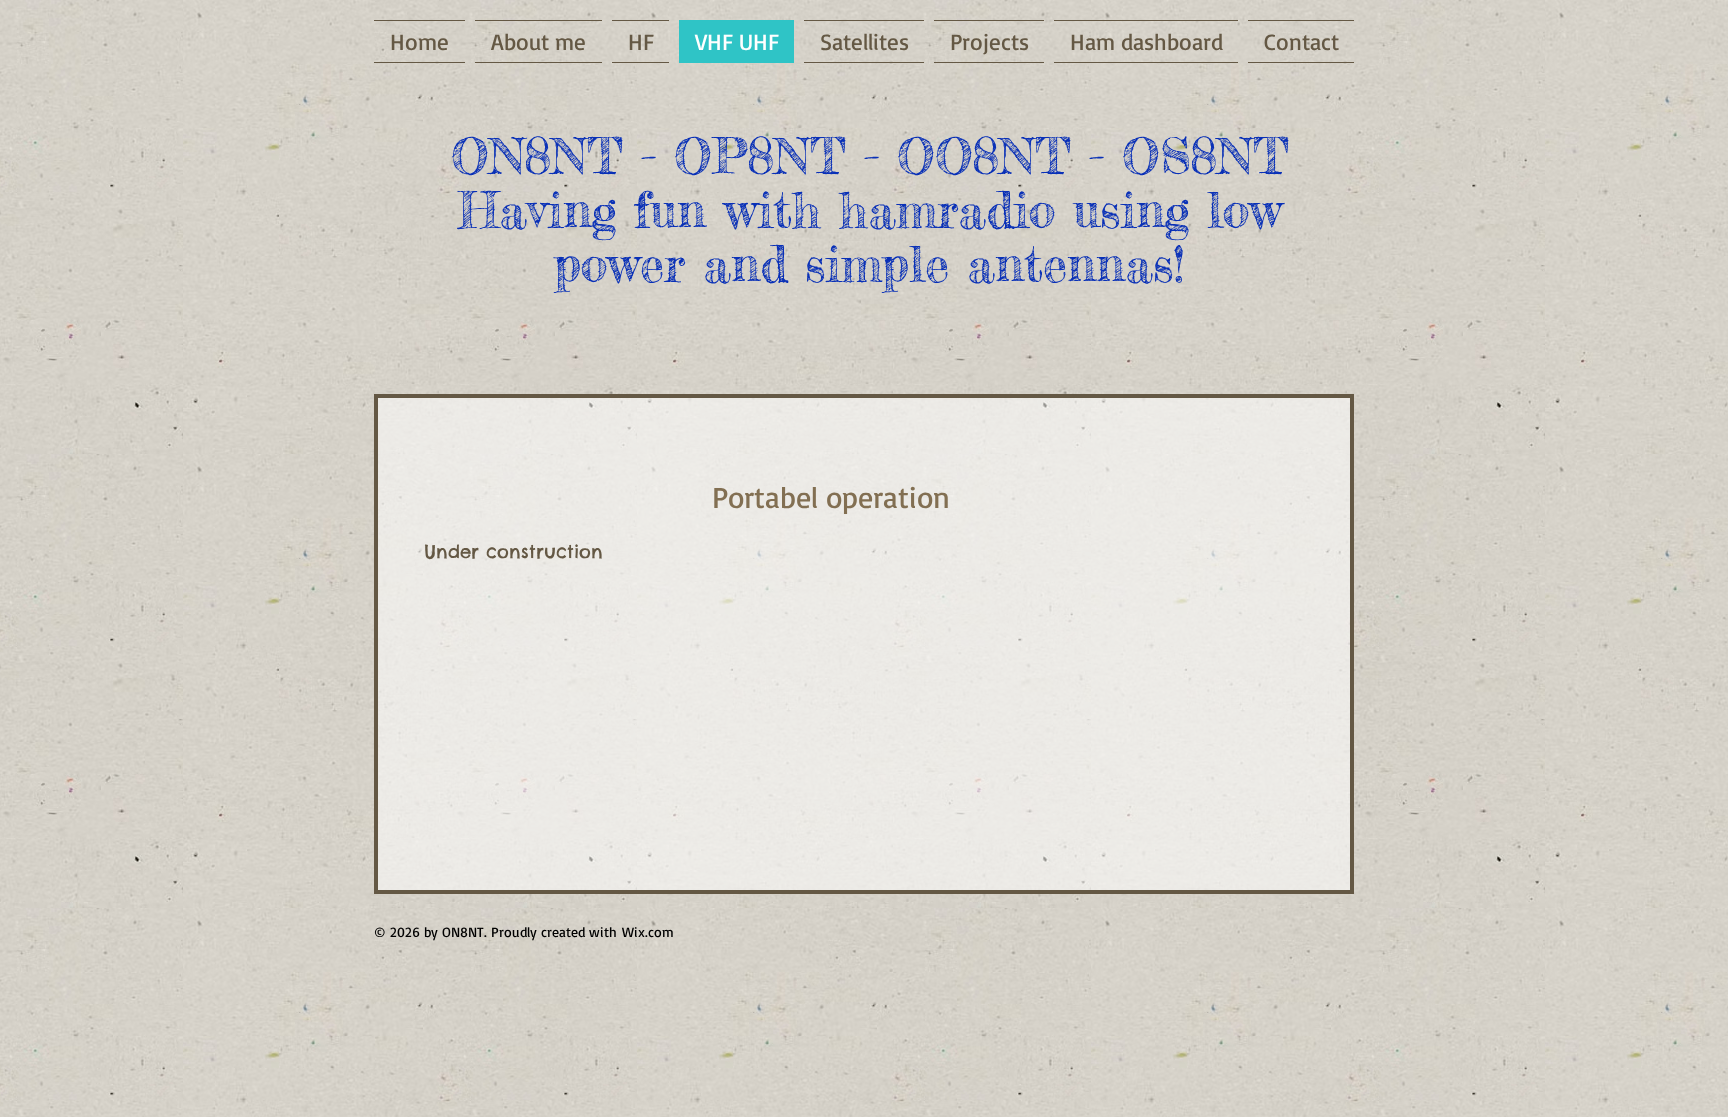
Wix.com (648, 931)
